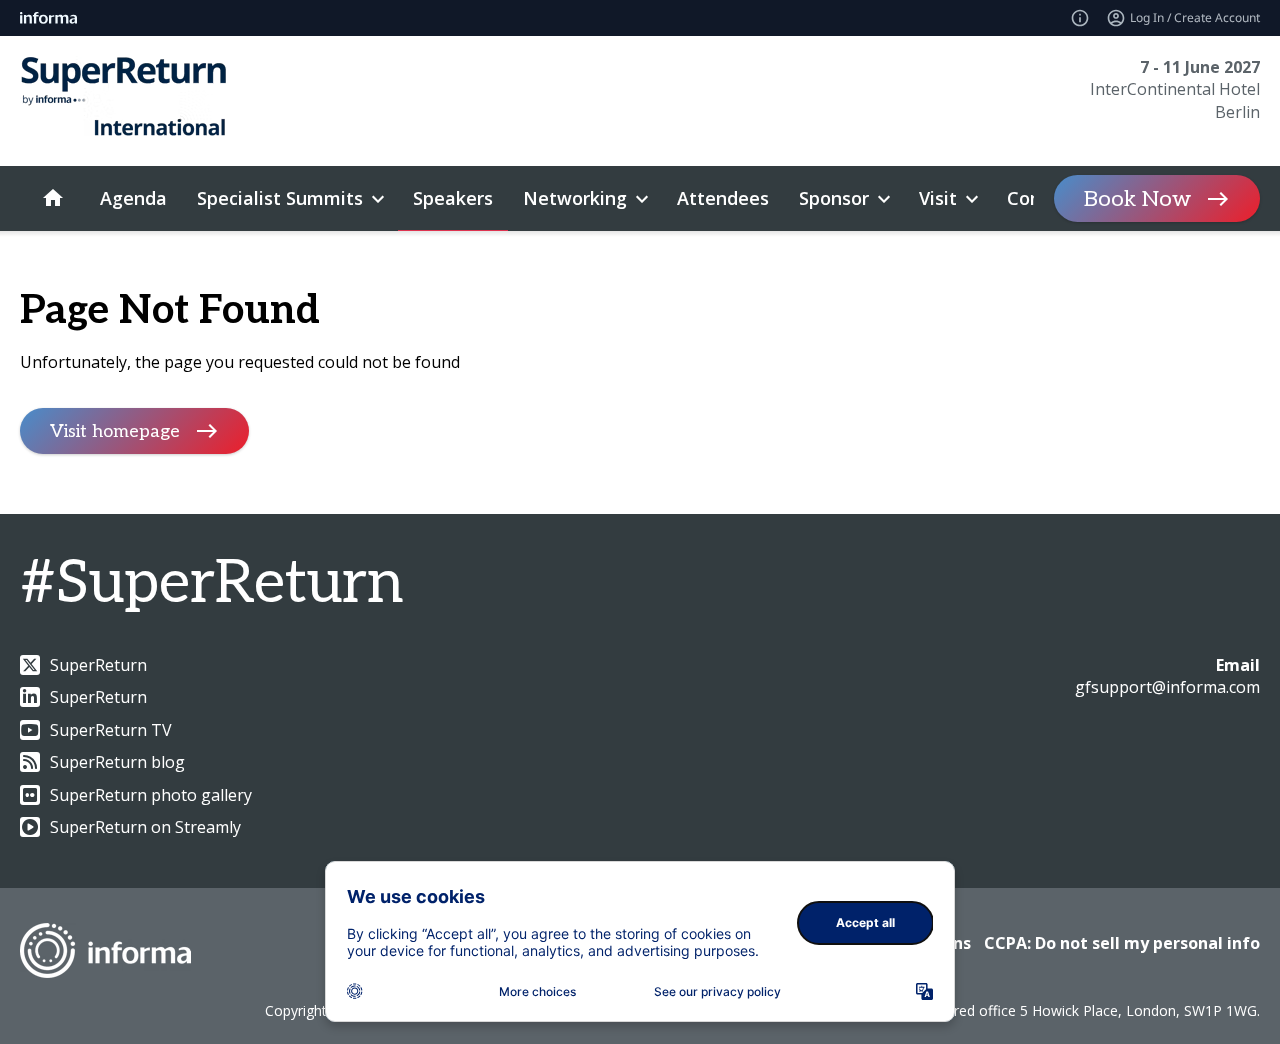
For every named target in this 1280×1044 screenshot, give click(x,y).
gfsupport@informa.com (1167, 687)
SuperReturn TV (111, 730)
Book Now (1137, 199)
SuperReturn (98, 665)
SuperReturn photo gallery (151, 795)
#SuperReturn (211, 584)
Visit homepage (115, 431)
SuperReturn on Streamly (145, 827)
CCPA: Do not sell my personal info (1122, 943)
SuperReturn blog (117, 762)
